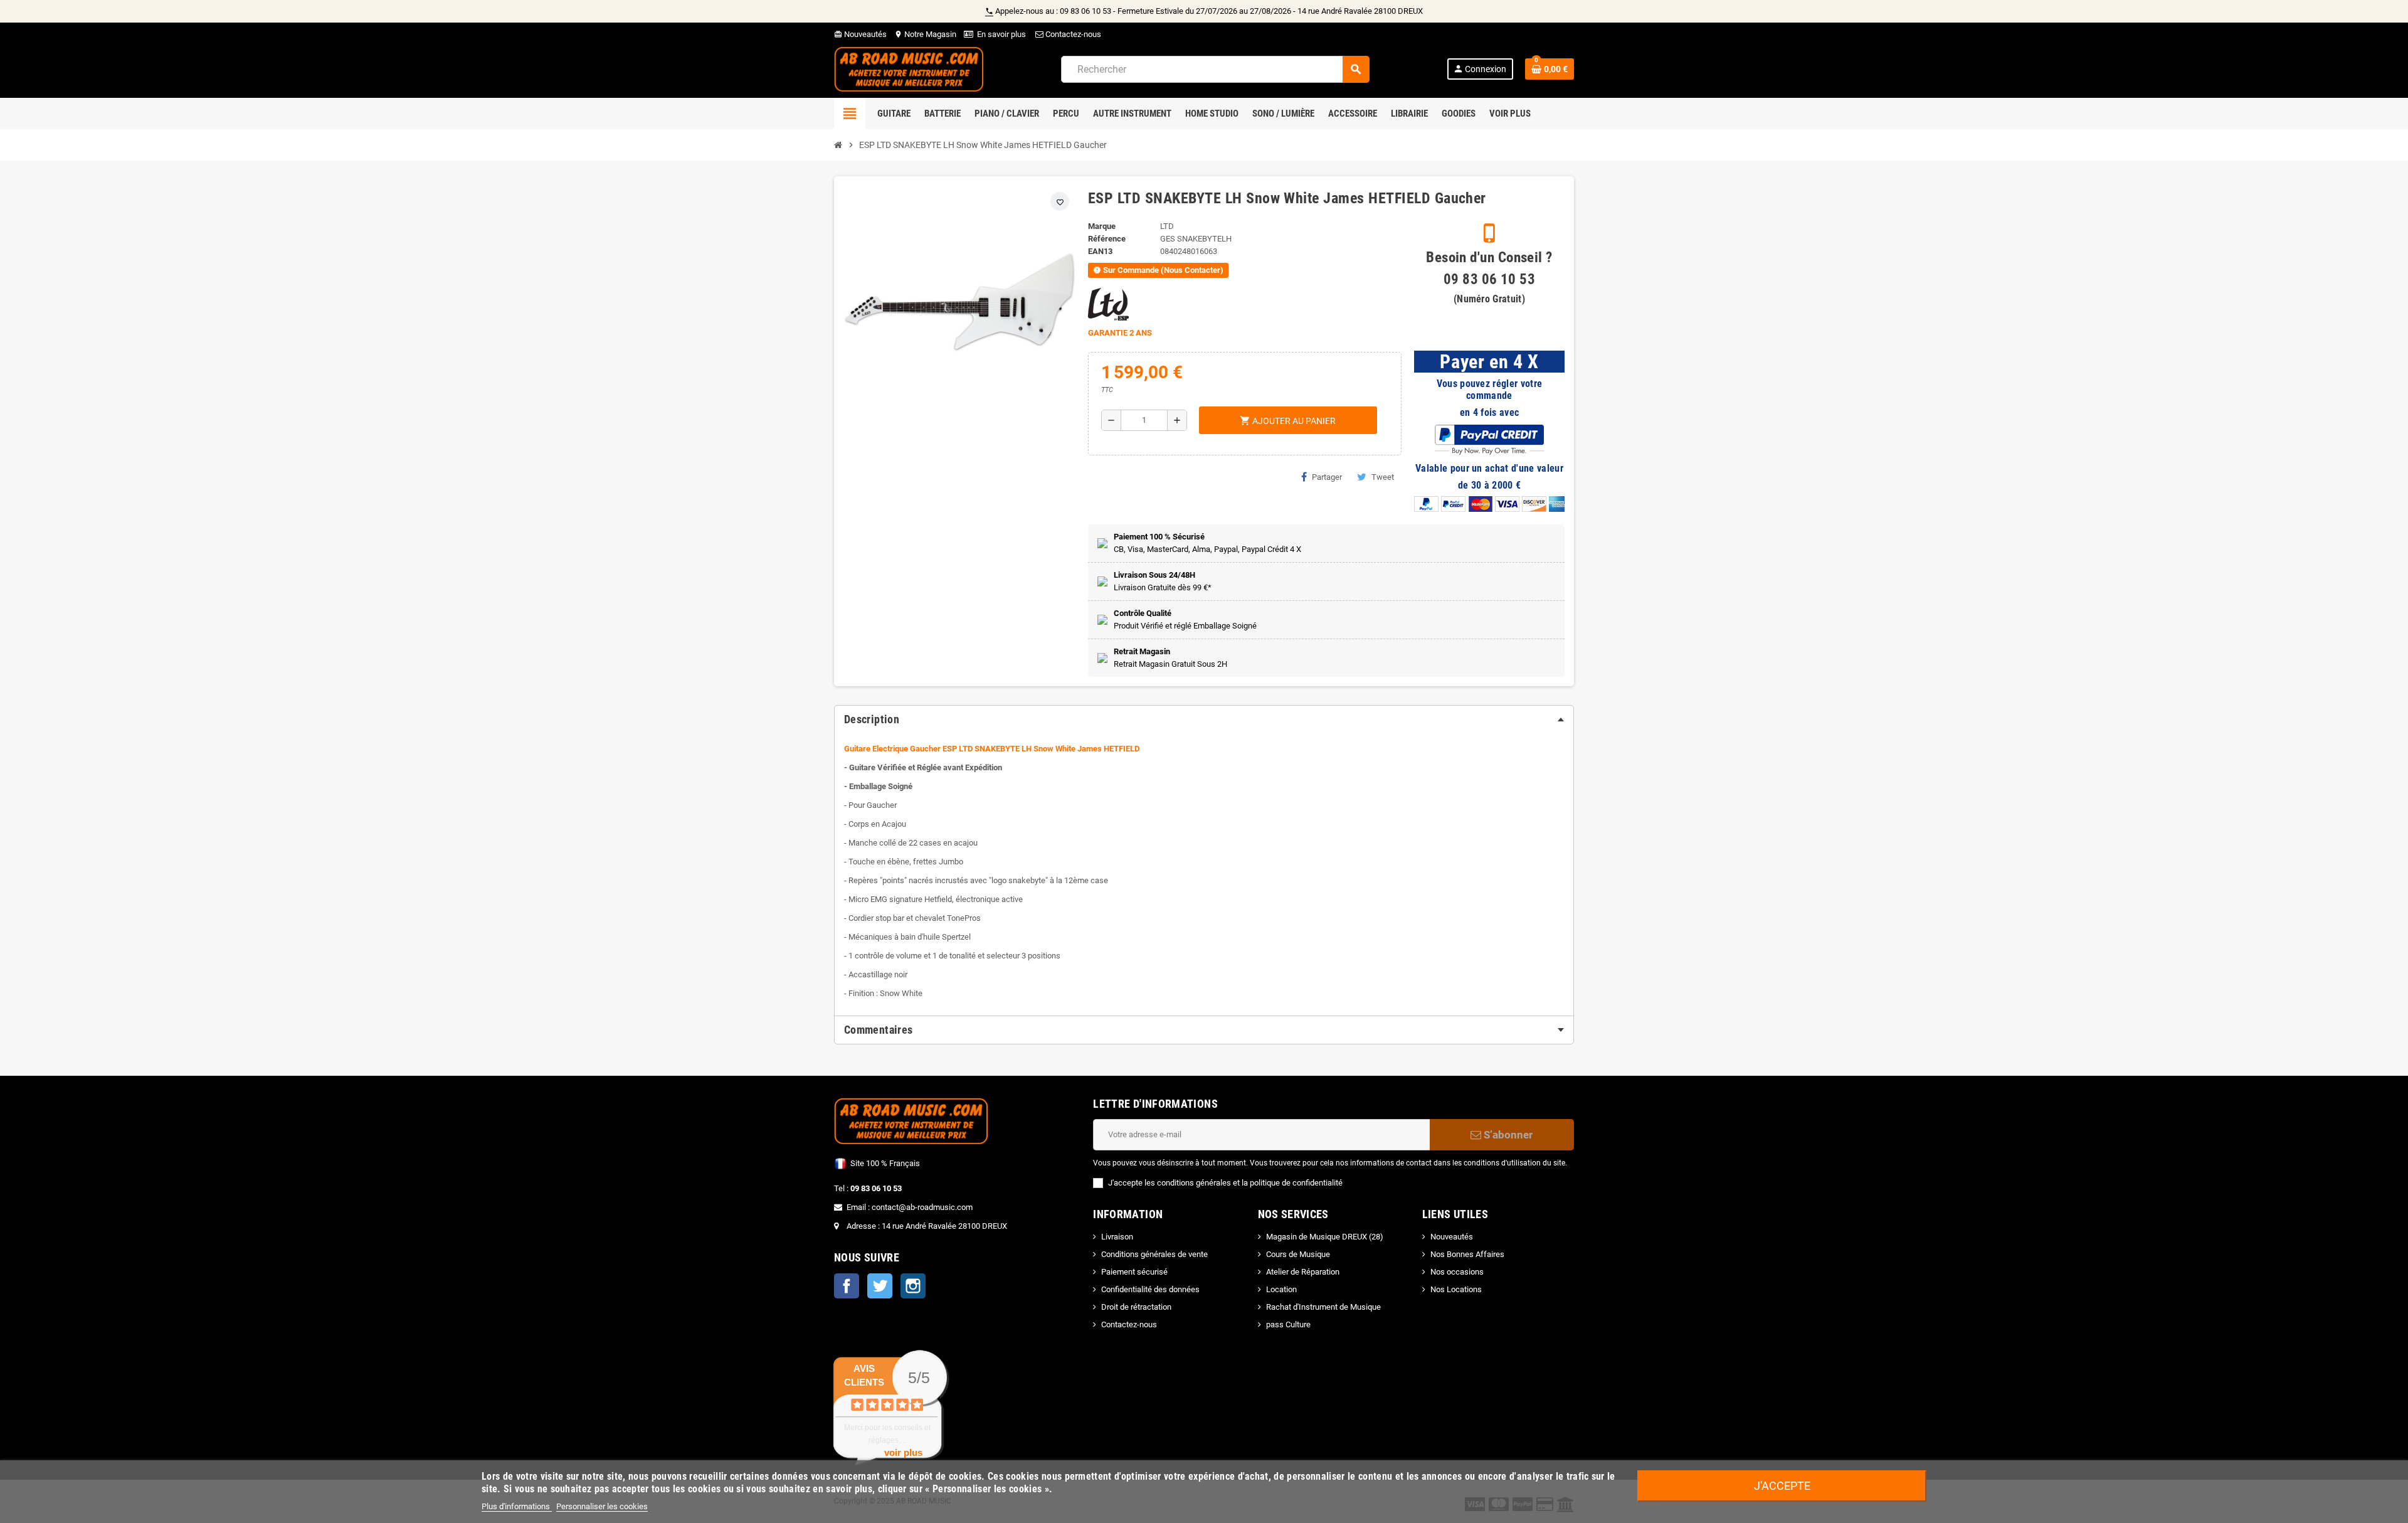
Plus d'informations (517, 1506)
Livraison (1117, 1237)
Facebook (847, 1286)
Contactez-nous (1072, 34)
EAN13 (1100, 251)
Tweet (1383, 477)
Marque (1102, 226)
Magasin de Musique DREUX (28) (1325, 1237)
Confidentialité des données (1150, 1289)
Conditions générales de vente (1154, 1254)
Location (1281, 1289)
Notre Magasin (925, 34)
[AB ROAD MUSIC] (909, 69)
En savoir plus (1001, 34)
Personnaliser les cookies (602, 1506)
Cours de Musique (1298, 1254)
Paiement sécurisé (1134, 1272)
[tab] (1204, 719)
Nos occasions (1457, 1272)
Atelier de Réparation (1303, 1272)
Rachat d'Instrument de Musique (1323, 1307)
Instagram (913, 1286)
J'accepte (1782, 1486)
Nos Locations (1456, 1289)
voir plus (903, 1452)
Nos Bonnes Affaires (1467, 1254)
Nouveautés (860, 34)
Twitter (880, 1286)
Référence (1107, 239)
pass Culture (1288, 1324)
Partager (1327, 477)
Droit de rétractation (1136, 1307)
